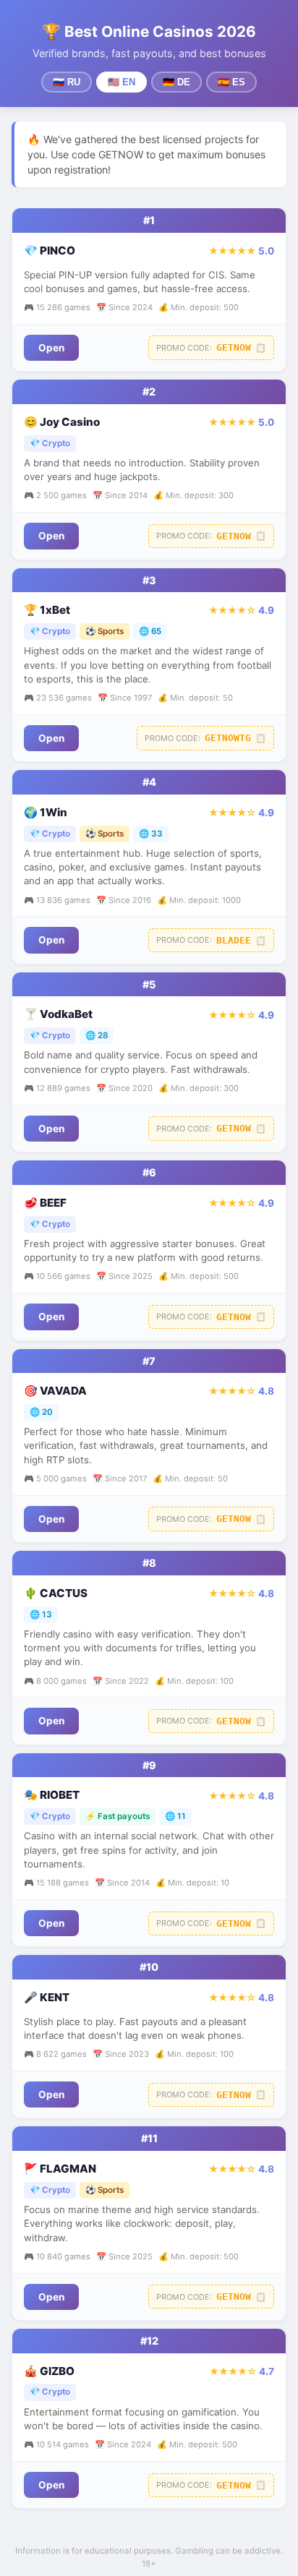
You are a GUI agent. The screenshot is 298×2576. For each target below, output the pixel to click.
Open (51, 348)
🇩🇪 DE (176, 82)
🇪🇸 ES (231, 82)
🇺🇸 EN (122, 82)
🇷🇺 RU (67, 82)
